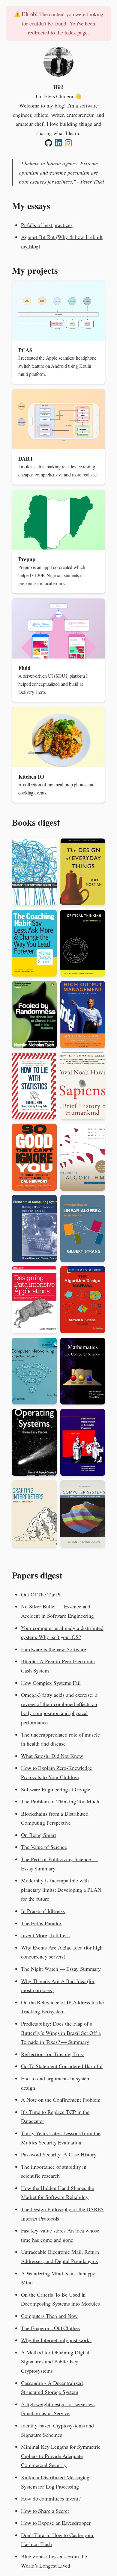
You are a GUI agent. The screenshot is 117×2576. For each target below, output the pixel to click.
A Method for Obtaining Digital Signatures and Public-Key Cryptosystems (55, 2361)
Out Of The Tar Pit (41, 1594)
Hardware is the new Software (53, 1649)
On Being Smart (39, 1835)
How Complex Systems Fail (51, 1683)
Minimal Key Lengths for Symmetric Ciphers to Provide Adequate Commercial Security (61, 2456)
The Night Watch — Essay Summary (61, 1969)
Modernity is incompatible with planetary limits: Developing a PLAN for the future (61, 1889)
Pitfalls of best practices (47, 225)
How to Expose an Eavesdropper (56, 2523)
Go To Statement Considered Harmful (62, 2066)
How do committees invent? (51, 2498)
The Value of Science (44, 1847)
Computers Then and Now (49, 2316)
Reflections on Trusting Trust (52, 2054)
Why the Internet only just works (56, 2340)
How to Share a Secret (45, 2511)
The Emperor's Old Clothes (50, 2328)
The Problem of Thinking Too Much (60, 1801)
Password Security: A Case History (59, 2154)
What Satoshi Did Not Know (52, 1756)
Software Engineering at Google (56, 1789)
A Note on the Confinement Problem (61, 2100)
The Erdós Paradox (41, 1923)
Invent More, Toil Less (45, 1935)
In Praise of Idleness (43, 1911)
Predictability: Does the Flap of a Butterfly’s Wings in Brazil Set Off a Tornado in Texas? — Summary (61, 2033)
